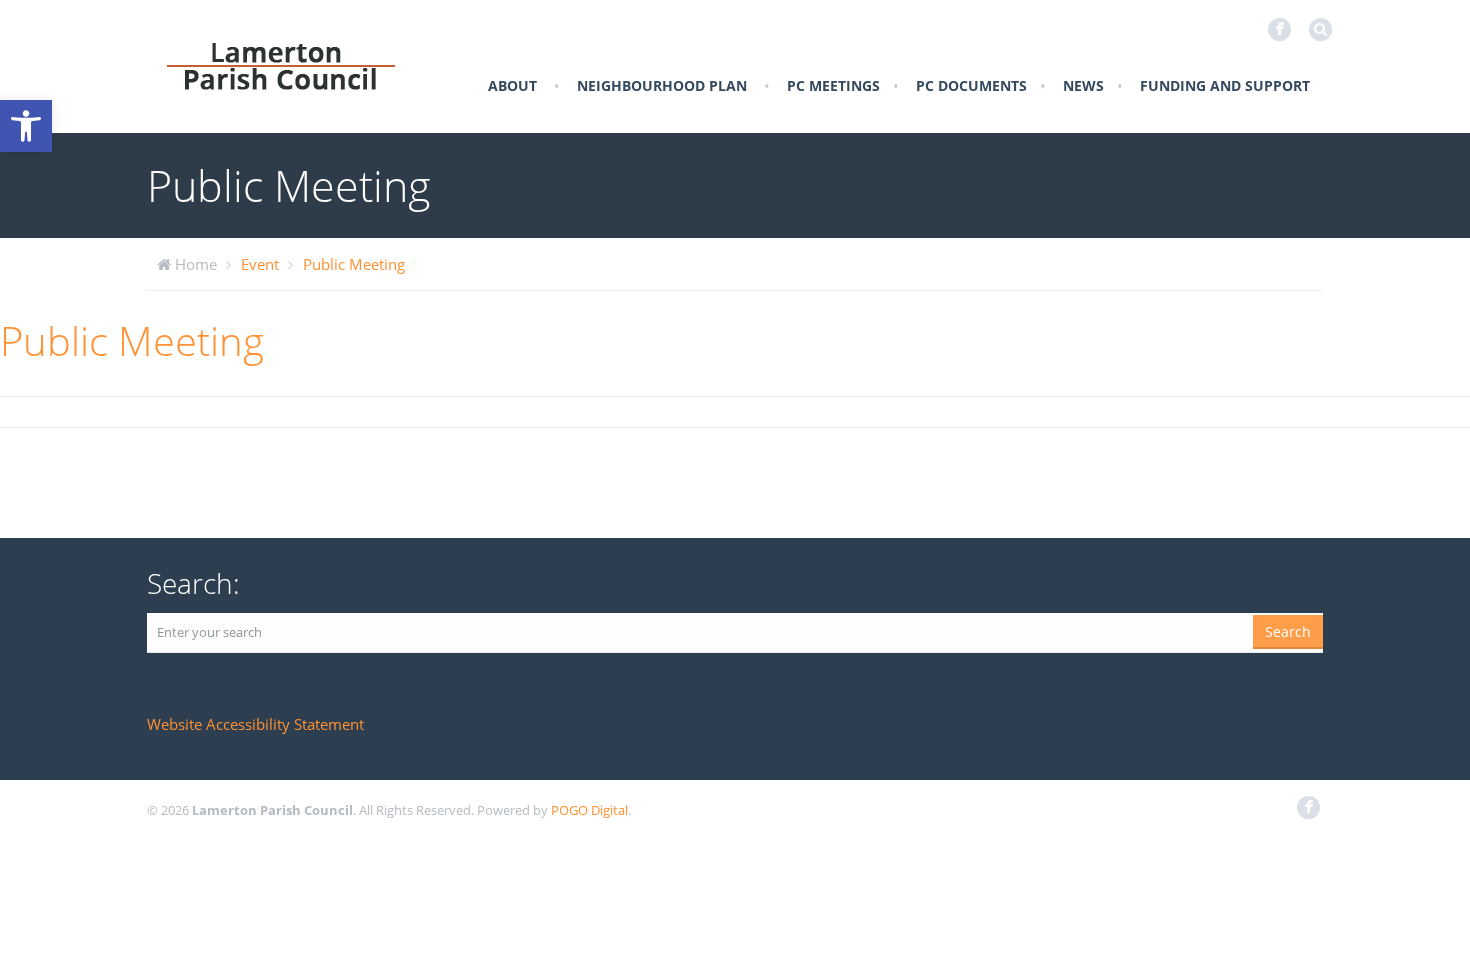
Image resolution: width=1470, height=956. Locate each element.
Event (260, 264)
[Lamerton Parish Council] (281, 65)
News (1083, 85)
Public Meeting (354, 264)
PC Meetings (833, 85)
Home (196, 264)
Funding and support (1225, 85)
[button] (26, 126)
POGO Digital (589, 810)
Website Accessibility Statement (255, 724)
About (512, 85)
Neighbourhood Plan (662, 85)
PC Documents (971, 85)
